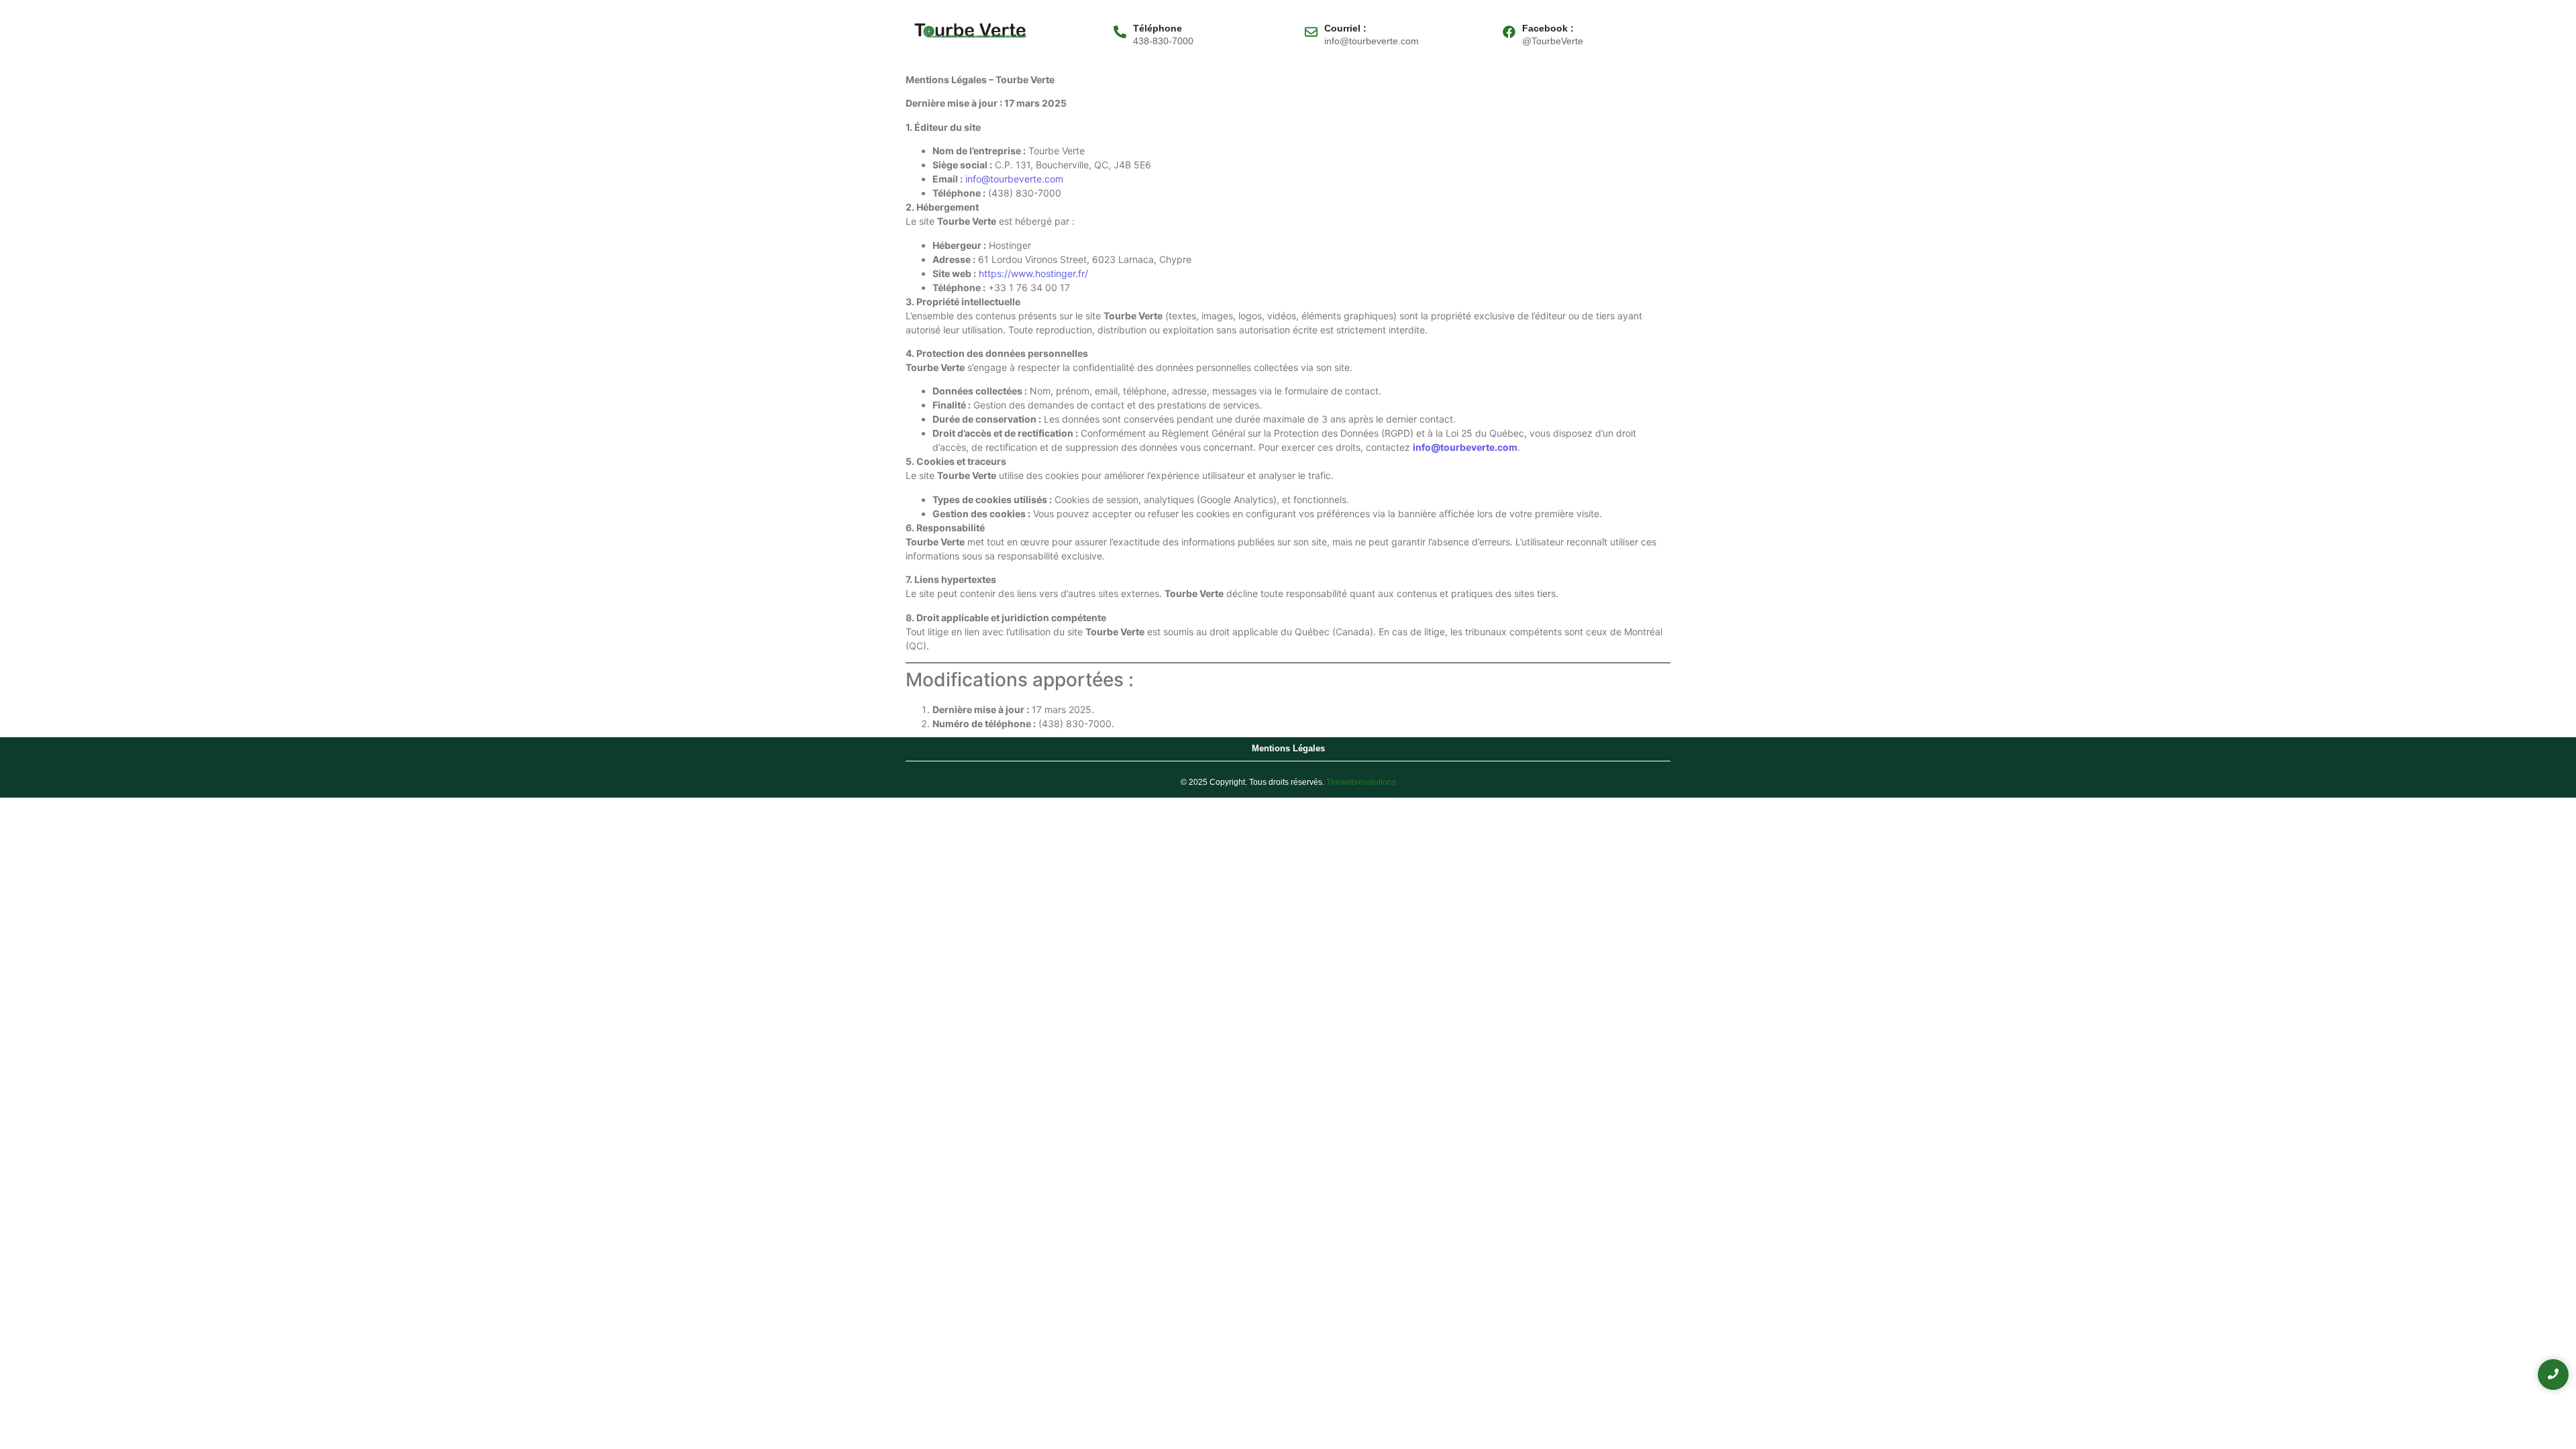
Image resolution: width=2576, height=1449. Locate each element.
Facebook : (1548, 28)
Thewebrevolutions (1361, 782)
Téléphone (1158, 28)
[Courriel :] (1311, 33)
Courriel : (1345, 28)
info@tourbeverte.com (1014, 179)
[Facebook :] (1509, 33)
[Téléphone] (1120, 33)
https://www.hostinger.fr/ (1033, 273)
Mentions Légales (1288, 748)
